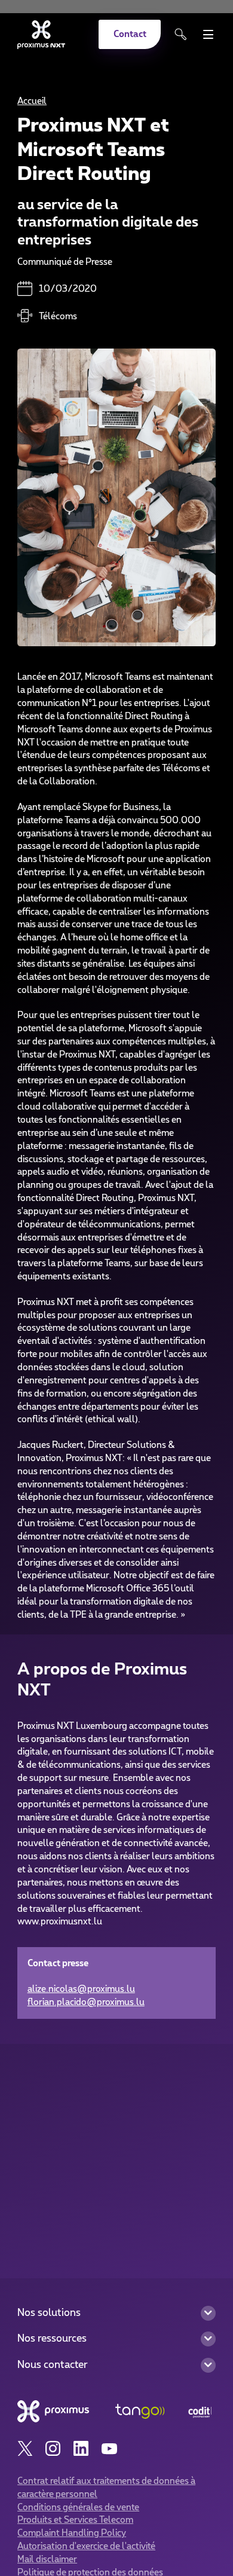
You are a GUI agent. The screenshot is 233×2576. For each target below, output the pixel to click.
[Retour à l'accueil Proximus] (41, 35)
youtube (109, 2449)
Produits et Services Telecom (75, 2520)
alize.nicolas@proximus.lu (81, 1989)
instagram (53, 2449)
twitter (25, 2449)
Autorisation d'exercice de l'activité (86, 2546)
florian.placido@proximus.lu (86, 2002)
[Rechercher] (181, 34)
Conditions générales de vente (78, 2508)
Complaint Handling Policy (72, 2533)
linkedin (81, 2449)
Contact (130, 34)
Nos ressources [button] (52, 2339)
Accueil (32, 101)
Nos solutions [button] (49, 2313)
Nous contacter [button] (53, 2365)
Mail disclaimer (47, 2560)
